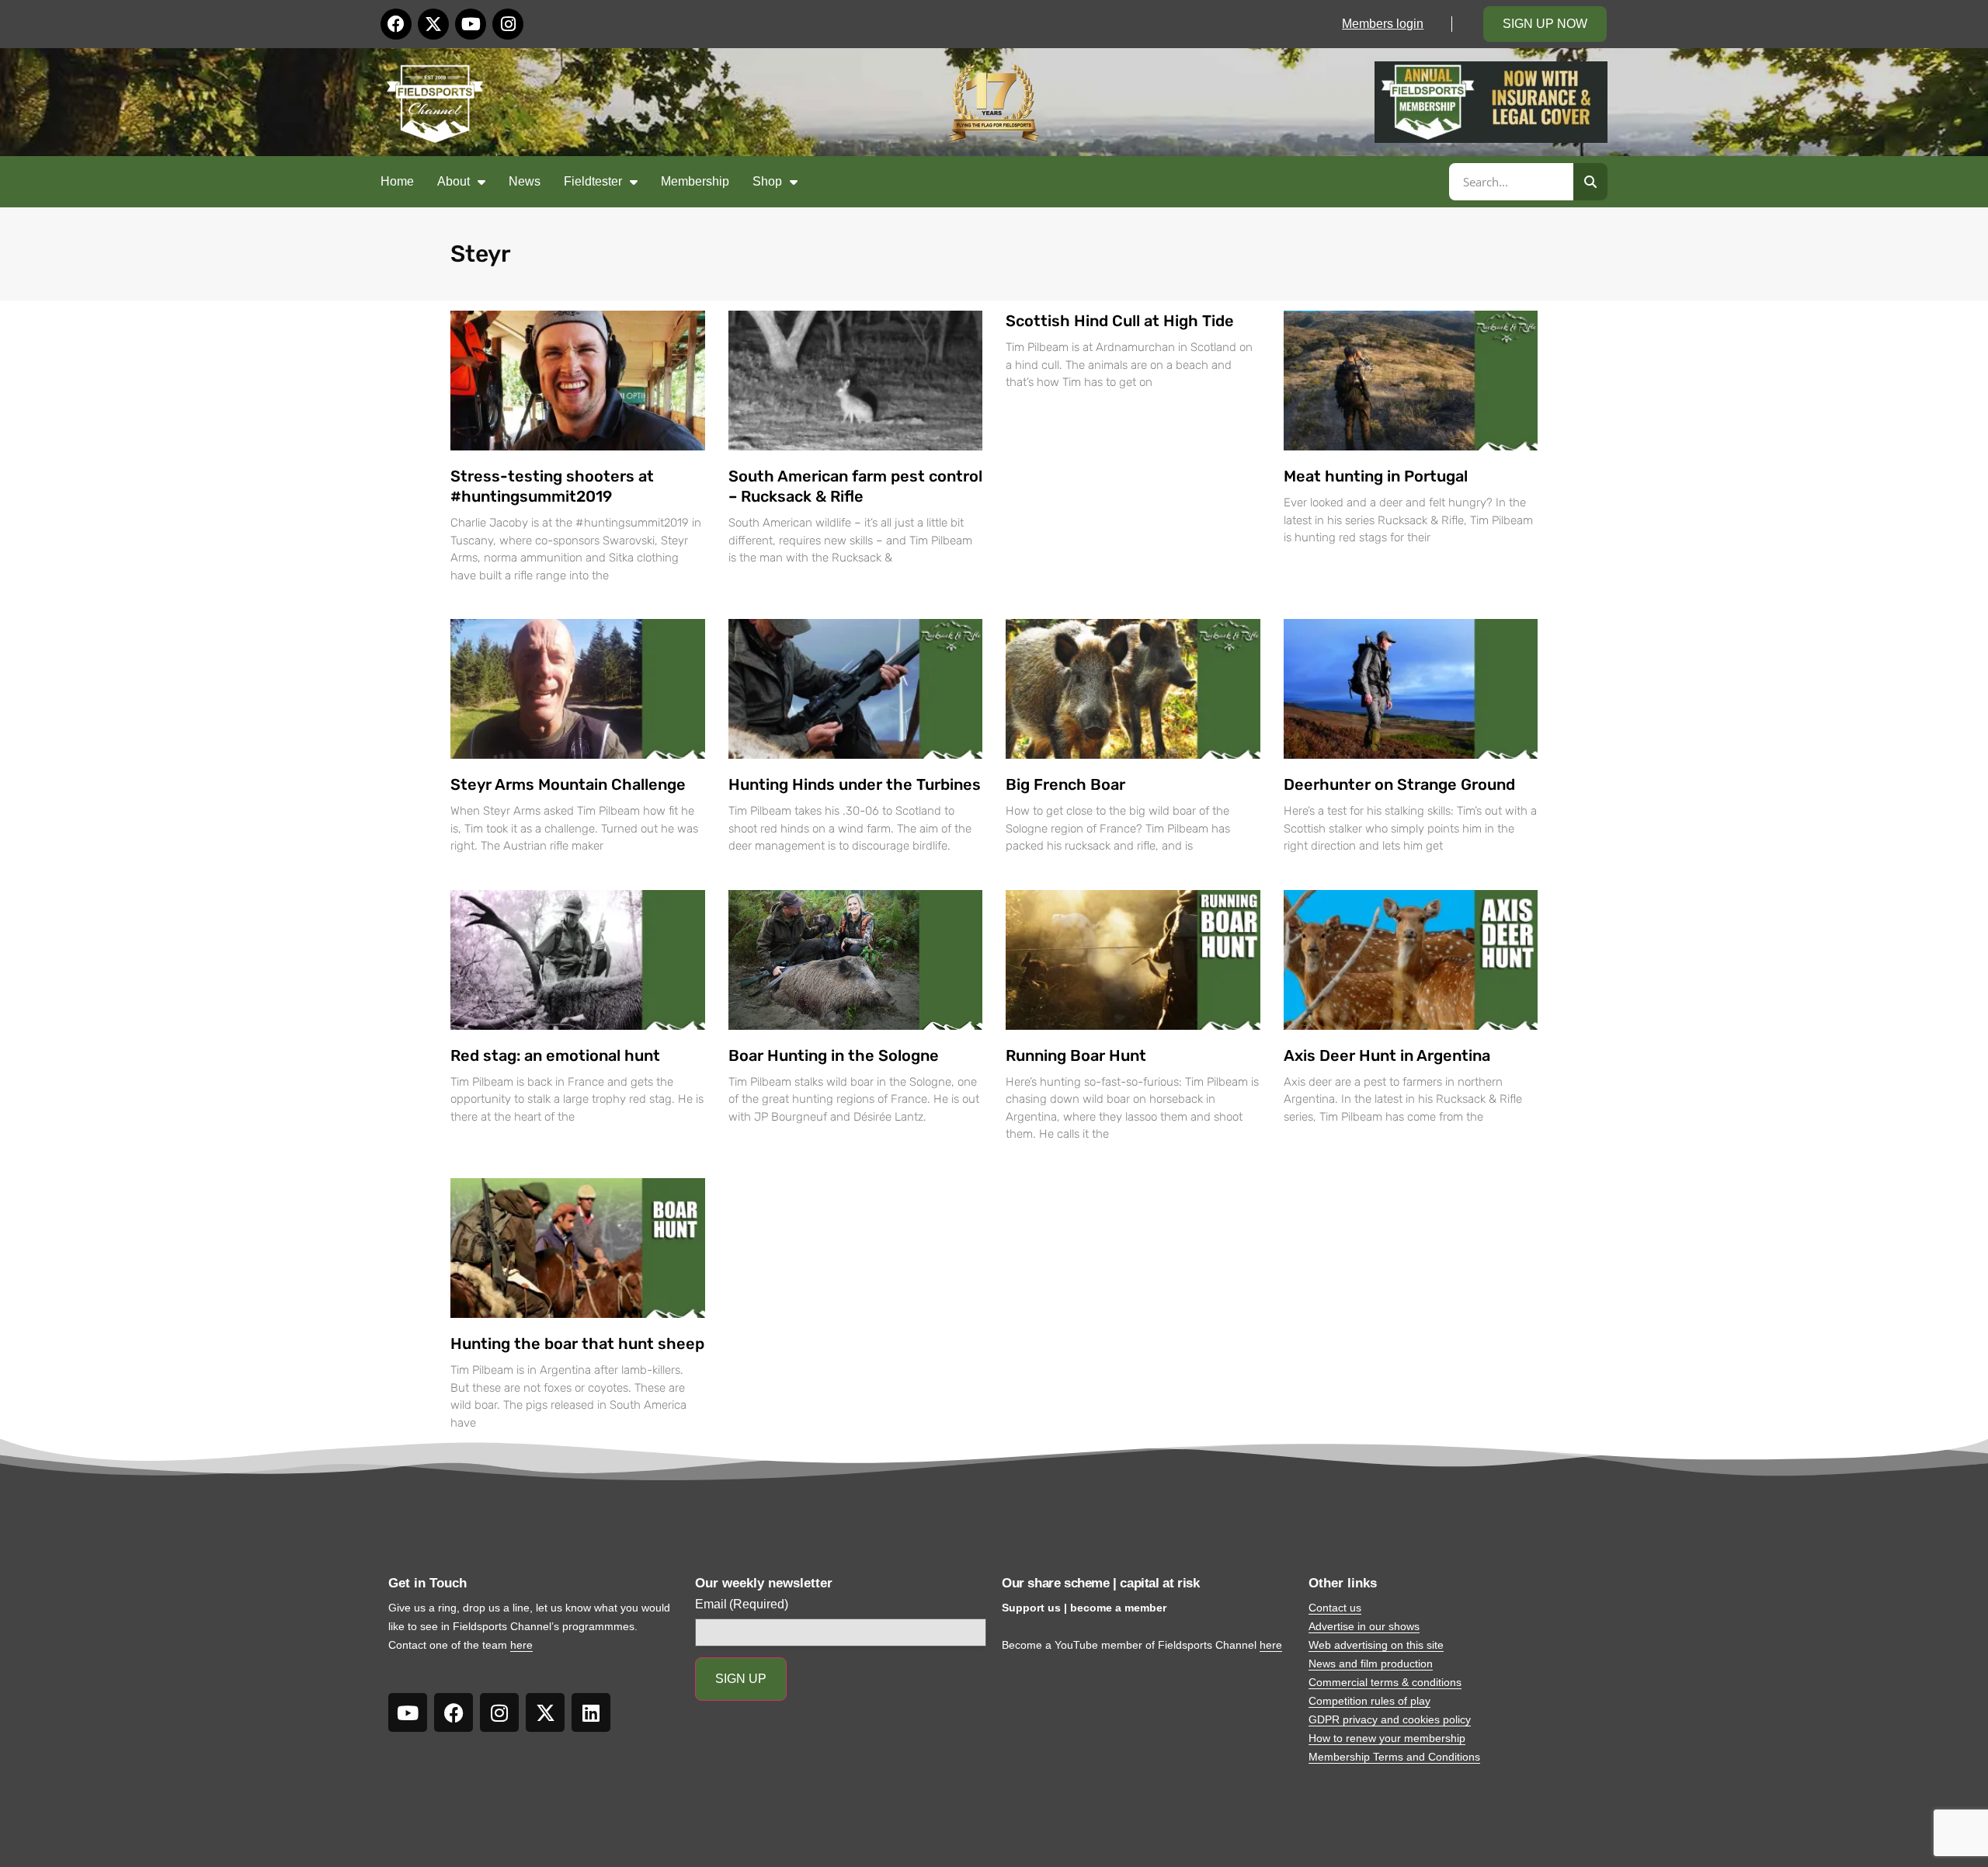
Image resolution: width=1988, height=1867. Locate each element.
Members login (1383, 24)
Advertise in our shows (1364, 1626)
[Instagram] (508, 24)
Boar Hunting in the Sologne (834, 1055)
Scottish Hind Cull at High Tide (1120, 321)
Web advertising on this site (1376, 1645)
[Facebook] (396, 24)
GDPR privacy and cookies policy (1390, 1719)
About (454, 181)
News (525, 181)
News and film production (1371, 1664)
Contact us (1335, 1608)
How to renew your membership (1387, 1738)
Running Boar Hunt (1076, 1055)
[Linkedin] (591, 1712)
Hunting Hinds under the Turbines (855, 784)
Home (397, 181)
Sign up (741, 1679)
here (521, 1645)
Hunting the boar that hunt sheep (577, 1344)
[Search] (1590, 182)
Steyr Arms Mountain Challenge (568, 784)
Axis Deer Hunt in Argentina (1387, 1055)
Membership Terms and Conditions (1394, 1757)
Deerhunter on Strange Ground (1399, 784)
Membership (695, 181)
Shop (767, 181)
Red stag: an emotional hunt (555, 1055)
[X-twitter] (433, 24)
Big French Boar (1065, 784)
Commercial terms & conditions (1385, 1682)
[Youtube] (471, 24)
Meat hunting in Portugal (1376, 476)
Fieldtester (593, 181)
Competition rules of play (1369, 1701)
